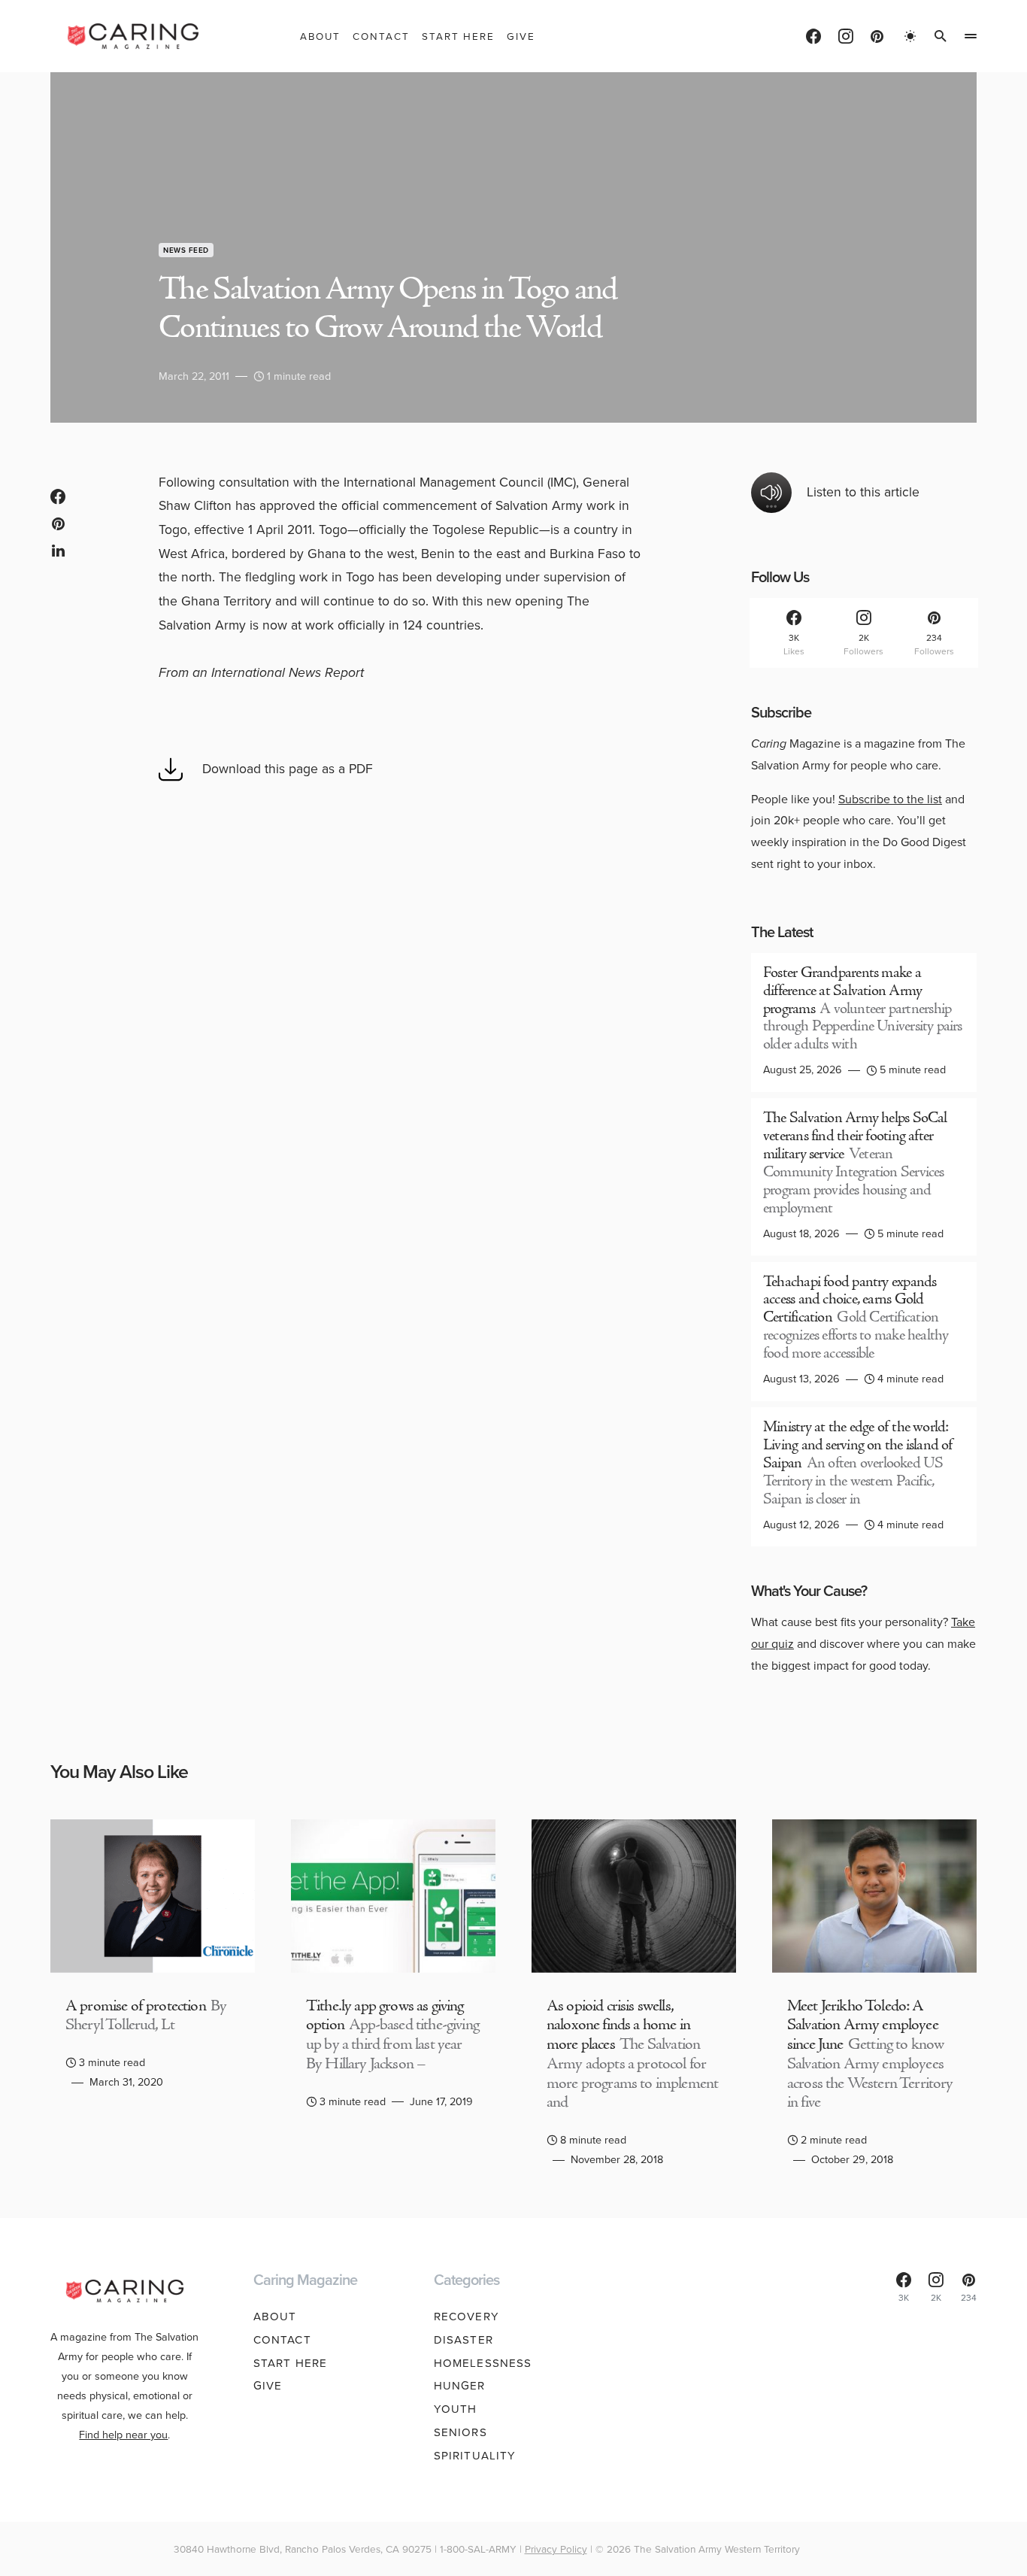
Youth (456, 2409)
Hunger (460, 2386)
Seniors (460, 2432)
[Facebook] (813, 36)
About (275, 2317)
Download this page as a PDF (288, 769)
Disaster (464, 2340)
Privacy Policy (556, 2549)
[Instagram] (846, 36)
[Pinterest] (877, 36)
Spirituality (475, 2456)
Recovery (467, 2317)
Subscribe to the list (890, 799)
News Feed (186, 250)
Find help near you (123, 2435)
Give (268, 2386)
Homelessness (483, 2363)
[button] (910, 36)
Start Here (290, 2363)
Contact (282, 2340)
